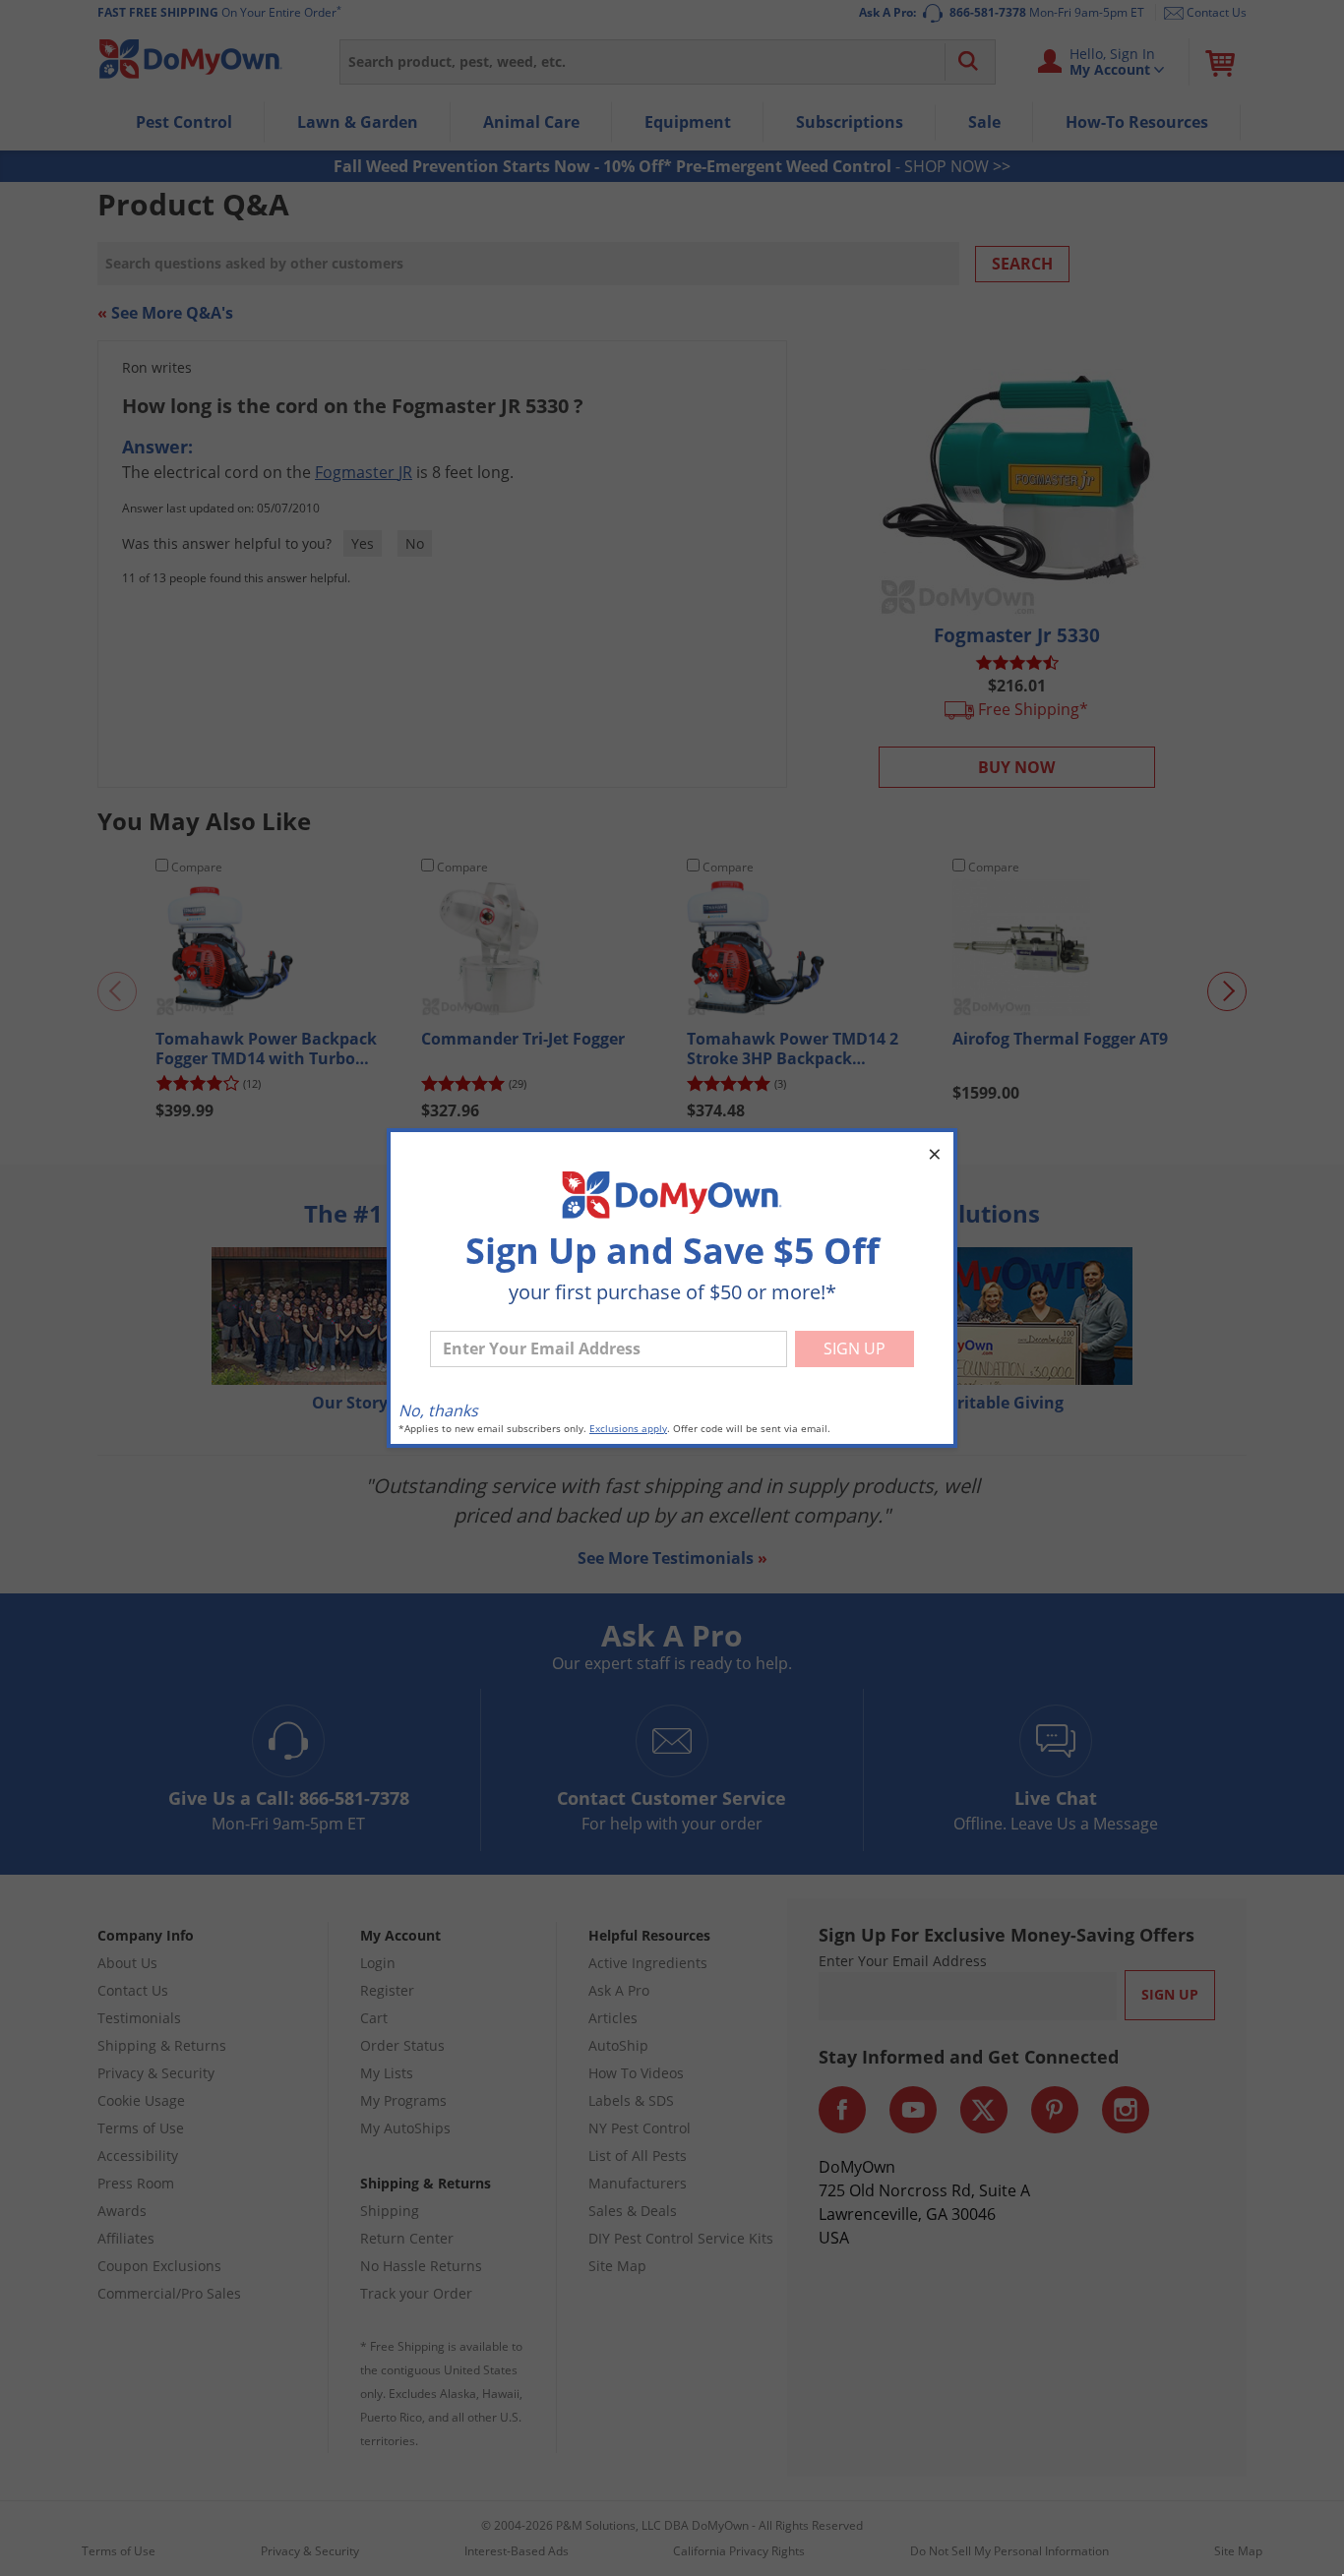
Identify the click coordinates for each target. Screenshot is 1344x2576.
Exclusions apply (628, 1429)
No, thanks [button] (438, 1410)
